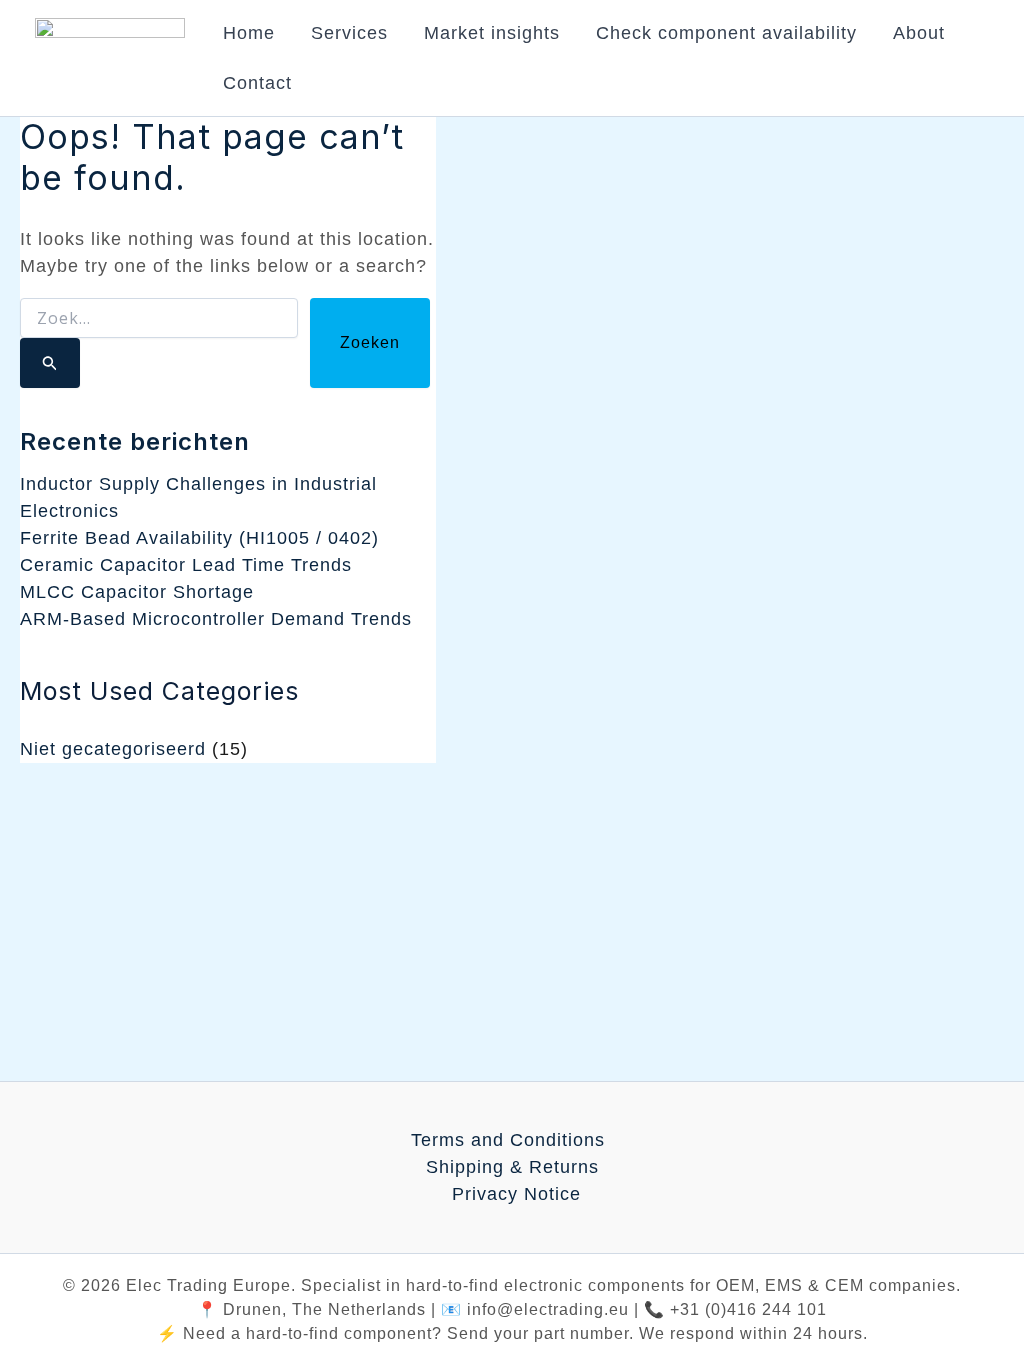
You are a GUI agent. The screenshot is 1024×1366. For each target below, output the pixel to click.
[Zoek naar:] (159, 343)
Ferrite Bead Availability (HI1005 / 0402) (199, 538)
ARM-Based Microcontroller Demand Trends (216, 619)
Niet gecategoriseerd (113, 749)
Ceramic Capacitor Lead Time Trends (186, 565)
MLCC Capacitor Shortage (137, 592)
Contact (257, 83)
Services (349, 33)
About (919, 33)
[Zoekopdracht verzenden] (50, 363)
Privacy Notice (516, 1194)
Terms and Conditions (508, 1140)
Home (249, 33)
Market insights (492, 33)
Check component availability (726, 33)
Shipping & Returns (512, 1167)
